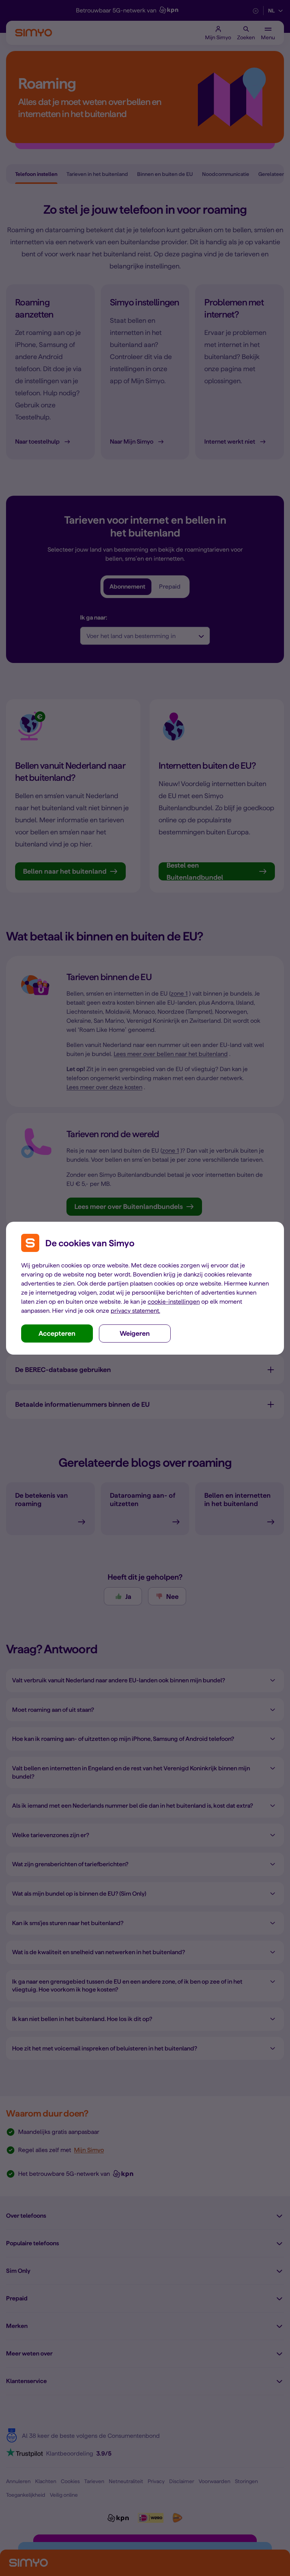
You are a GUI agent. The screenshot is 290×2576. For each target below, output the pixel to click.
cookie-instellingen (174, 1302)
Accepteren (57, 1333)
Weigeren (135, 1333)
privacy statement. (135, 1311)
